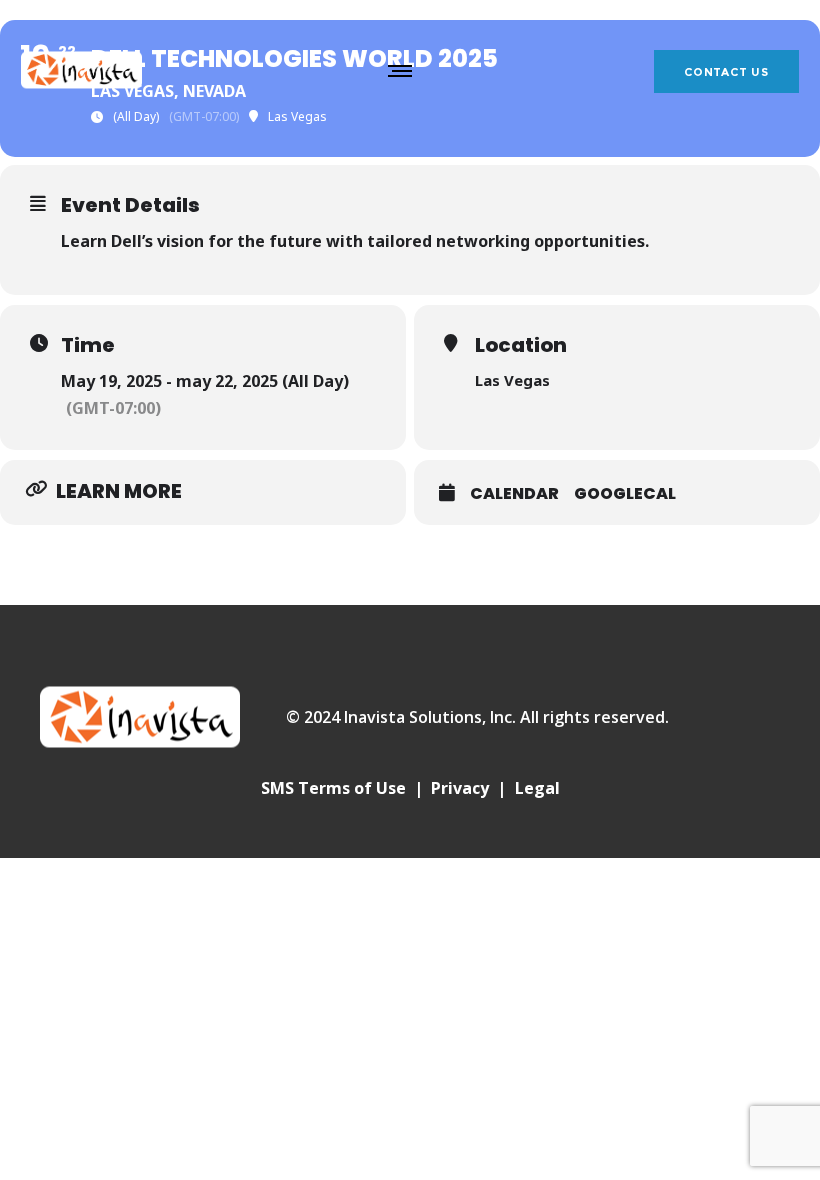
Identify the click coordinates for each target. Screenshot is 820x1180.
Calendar (514, 494)
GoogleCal (625, 494)
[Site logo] (81, 70)
